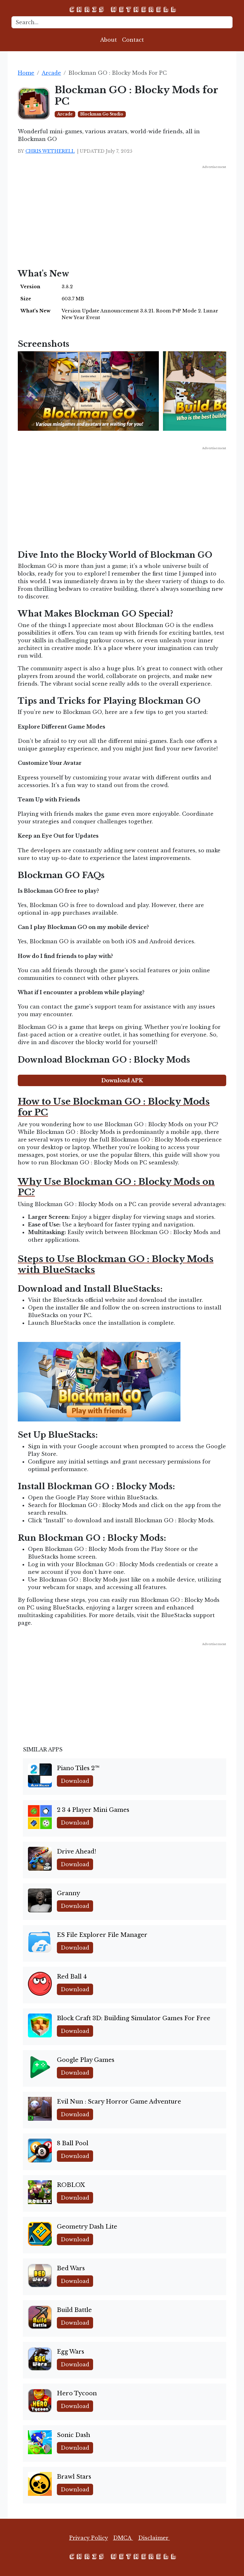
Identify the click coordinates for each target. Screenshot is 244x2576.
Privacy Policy (89, 2538)
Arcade (51, 73)
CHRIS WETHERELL (50, 151)
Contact (133, 40)
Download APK (122, 1080)
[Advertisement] (122, 214)
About (108, 40)
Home (26, 73)
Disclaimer (154, 2538)
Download (75, 1781)
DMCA (123, 2538)
